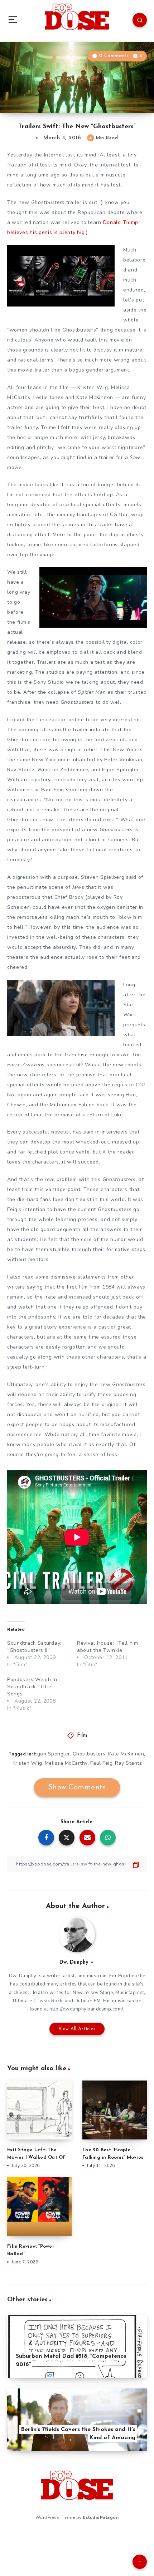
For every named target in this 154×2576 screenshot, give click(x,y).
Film (82, 1736)
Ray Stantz (128, 1763)
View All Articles (77, 2029)
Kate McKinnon (126, 1754)
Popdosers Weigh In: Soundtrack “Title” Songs (33, 1687)
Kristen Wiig (27, 1763)
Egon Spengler (52, 1754)
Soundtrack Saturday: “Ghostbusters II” (34, 1647)
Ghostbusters (89, 1754)
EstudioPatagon (101, 2517)
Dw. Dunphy (74, 1962)
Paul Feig (102, 1763)
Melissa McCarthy (66, 1763)
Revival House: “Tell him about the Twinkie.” (108, 1647)
